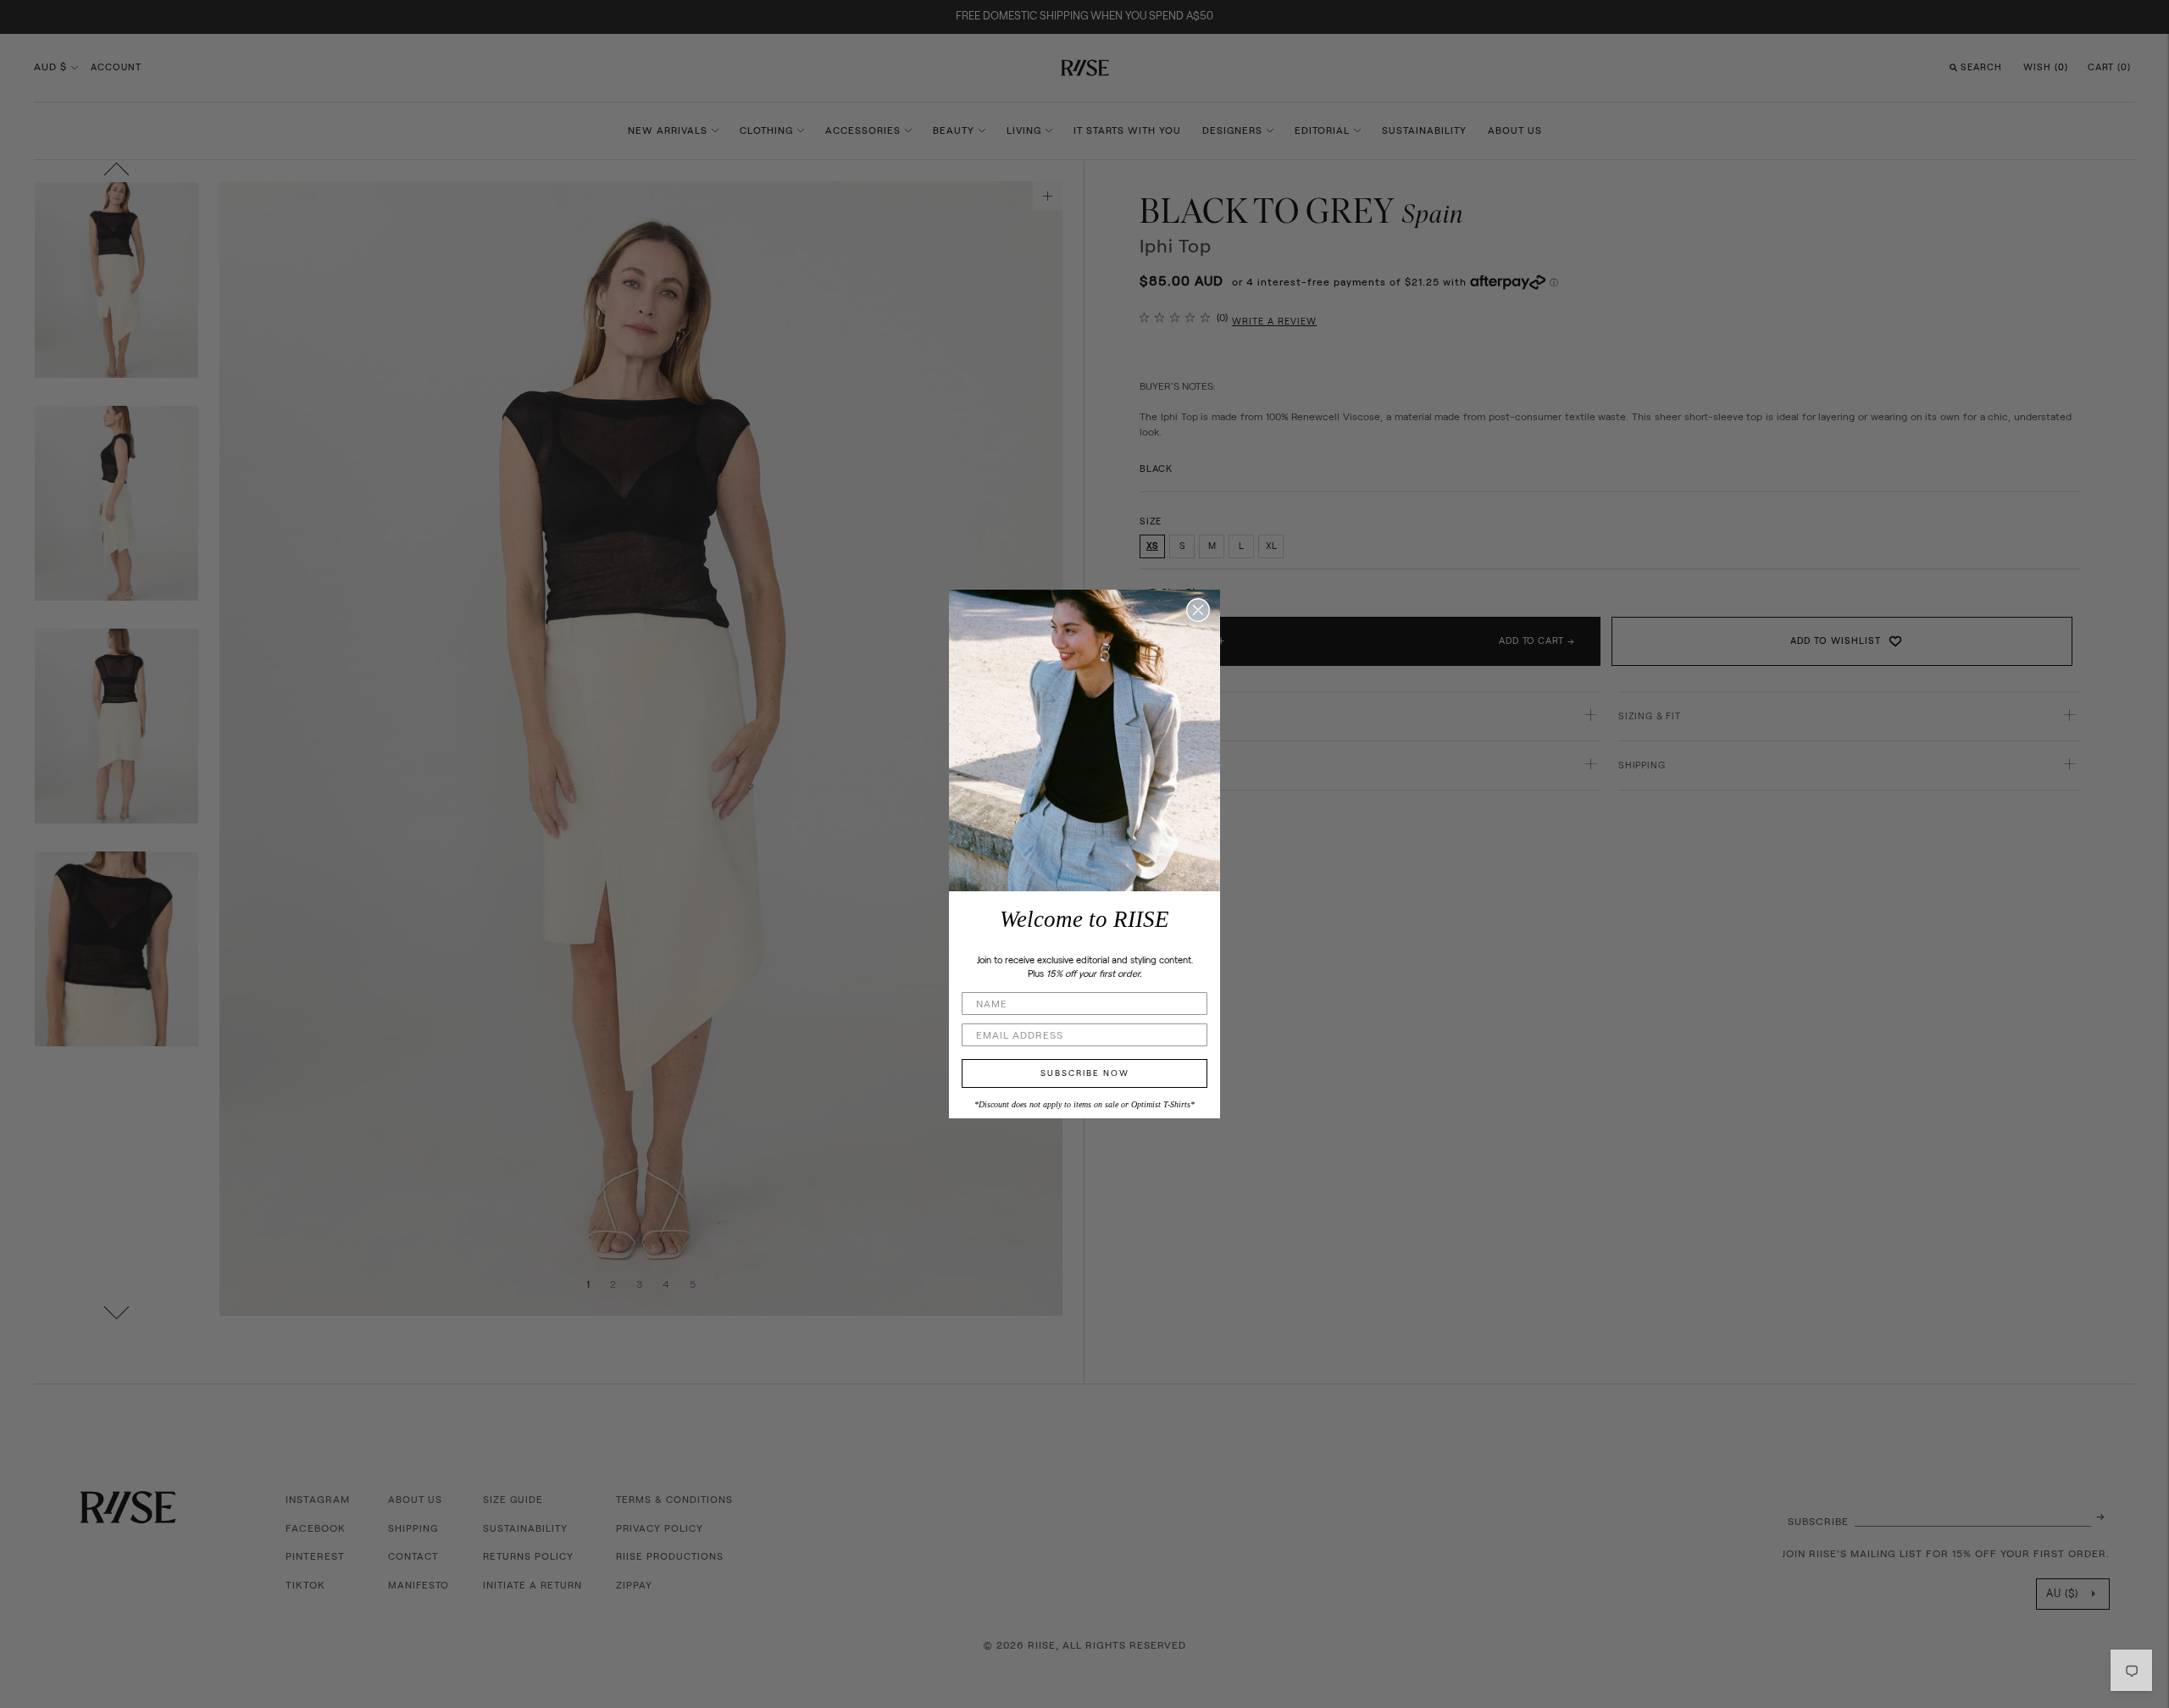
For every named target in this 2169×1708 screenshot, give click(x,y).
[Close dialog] (1198, 610)
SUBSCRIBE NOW (1085, 1073)
